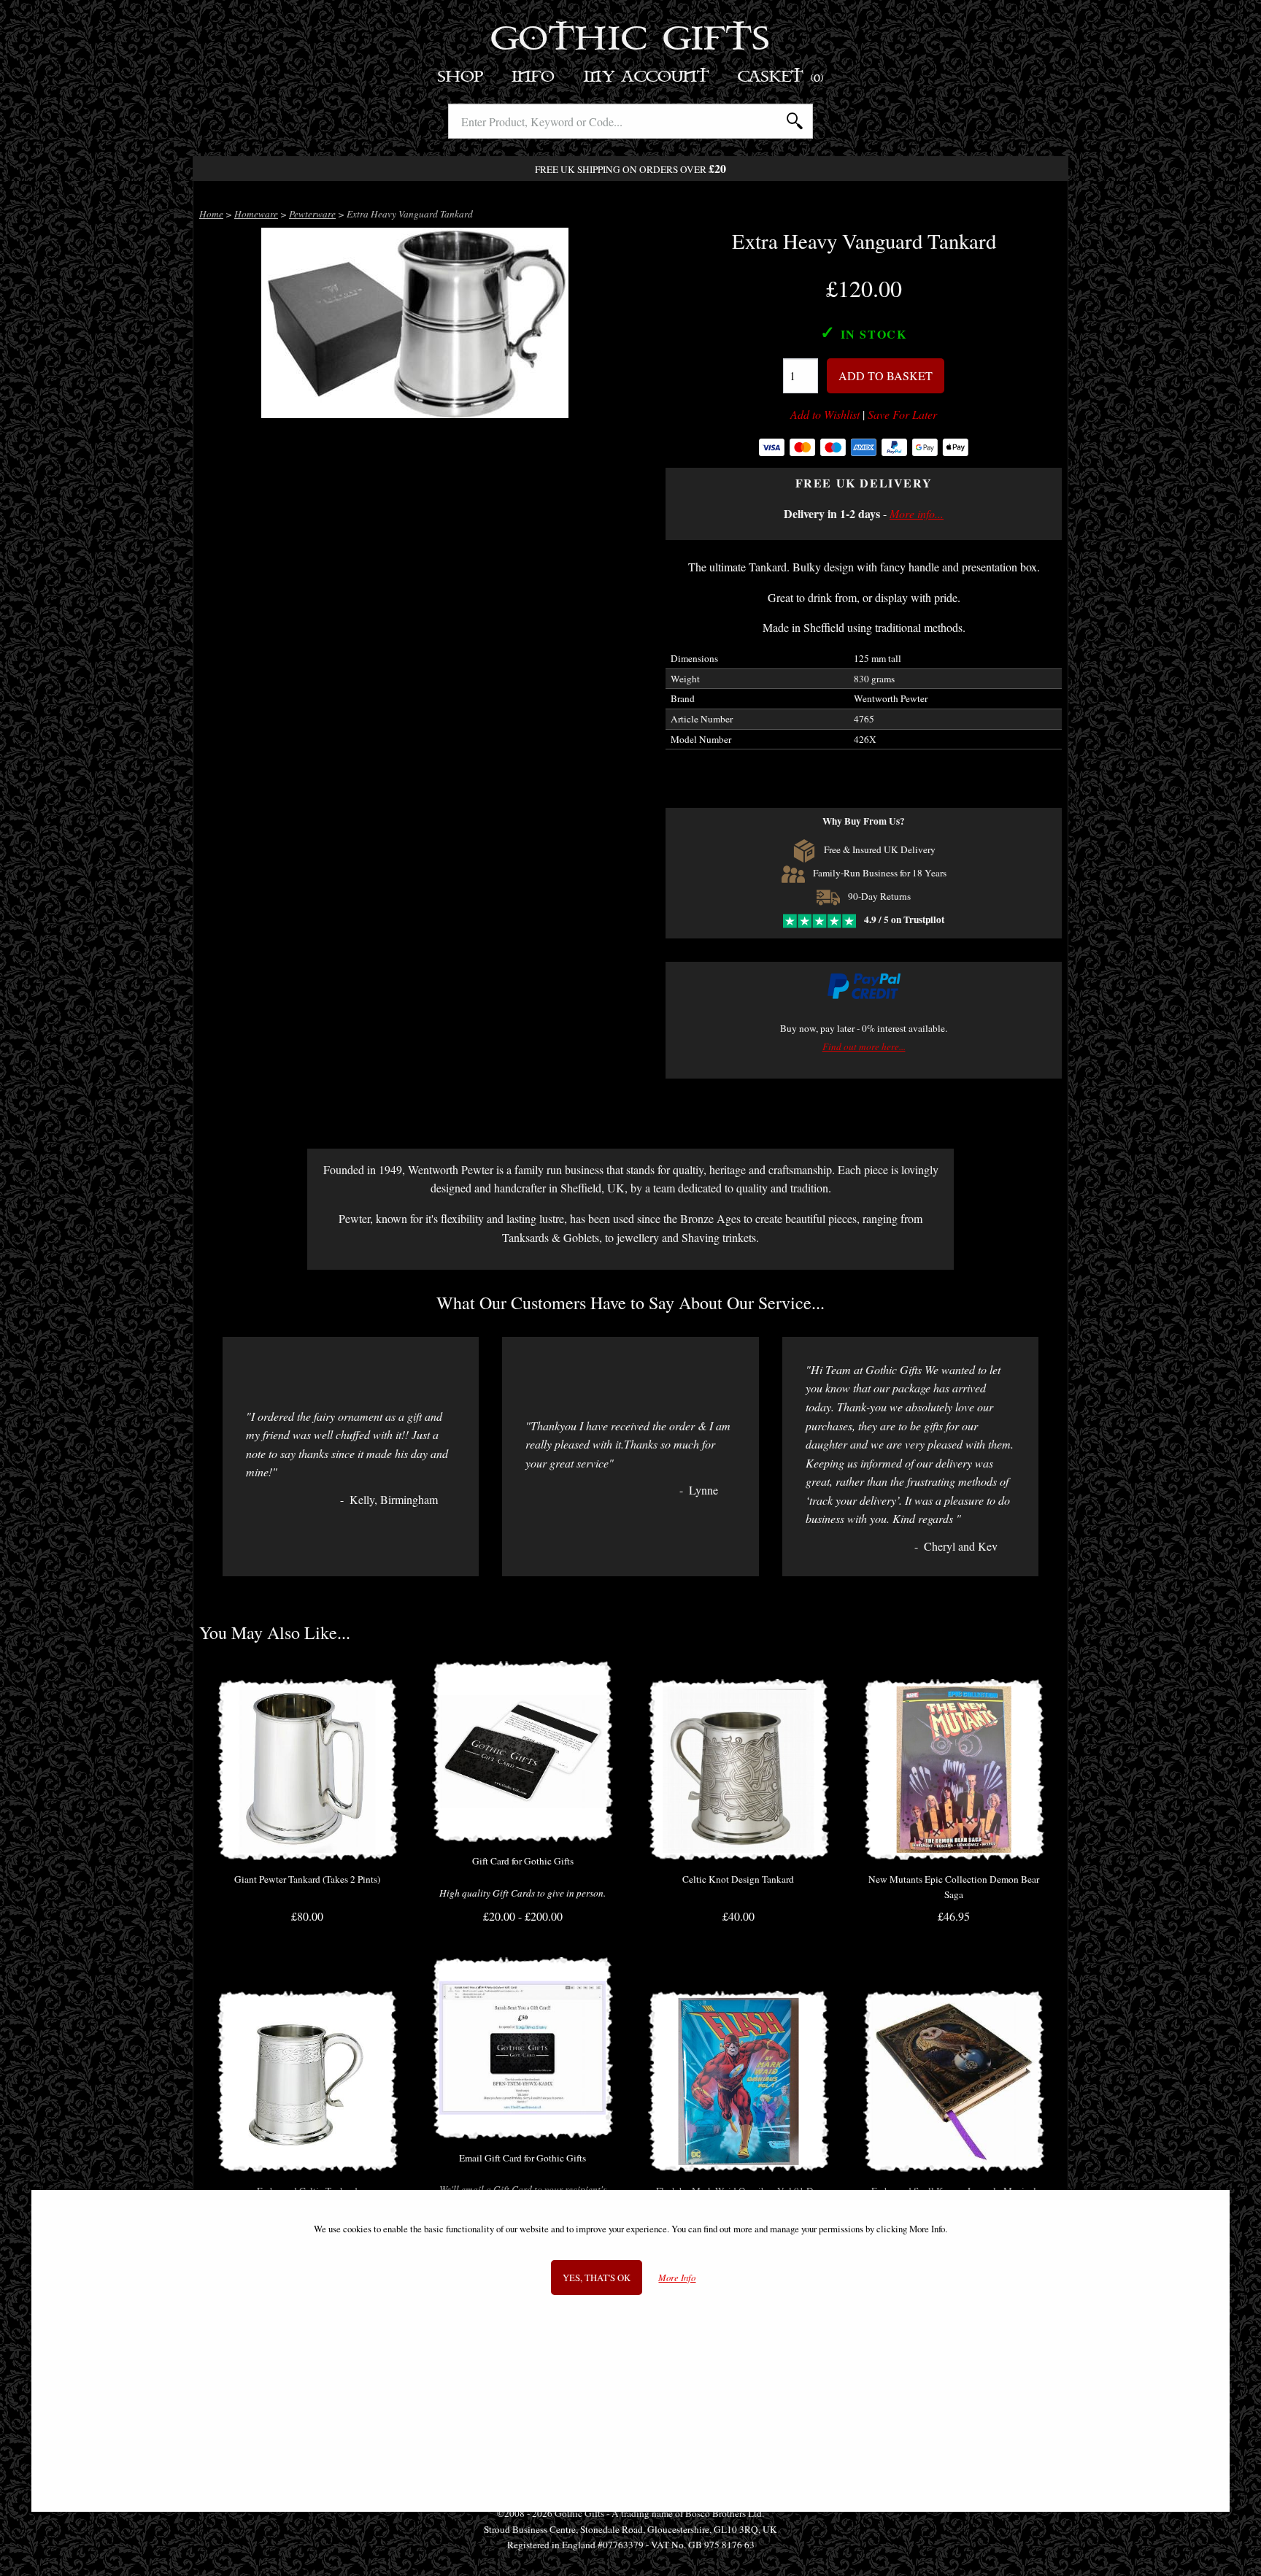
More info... (917, 513)
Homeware (256, 214)
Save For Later (902, 414)
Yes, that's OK (597, 2277)
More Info (677, 2277)
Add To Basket (886, 375)
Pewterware (312, 214)
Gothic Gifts (631, 40)
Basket (781, 77)
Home (211, 214)
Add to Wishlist (825, 414)
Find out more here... (864, 1046)
